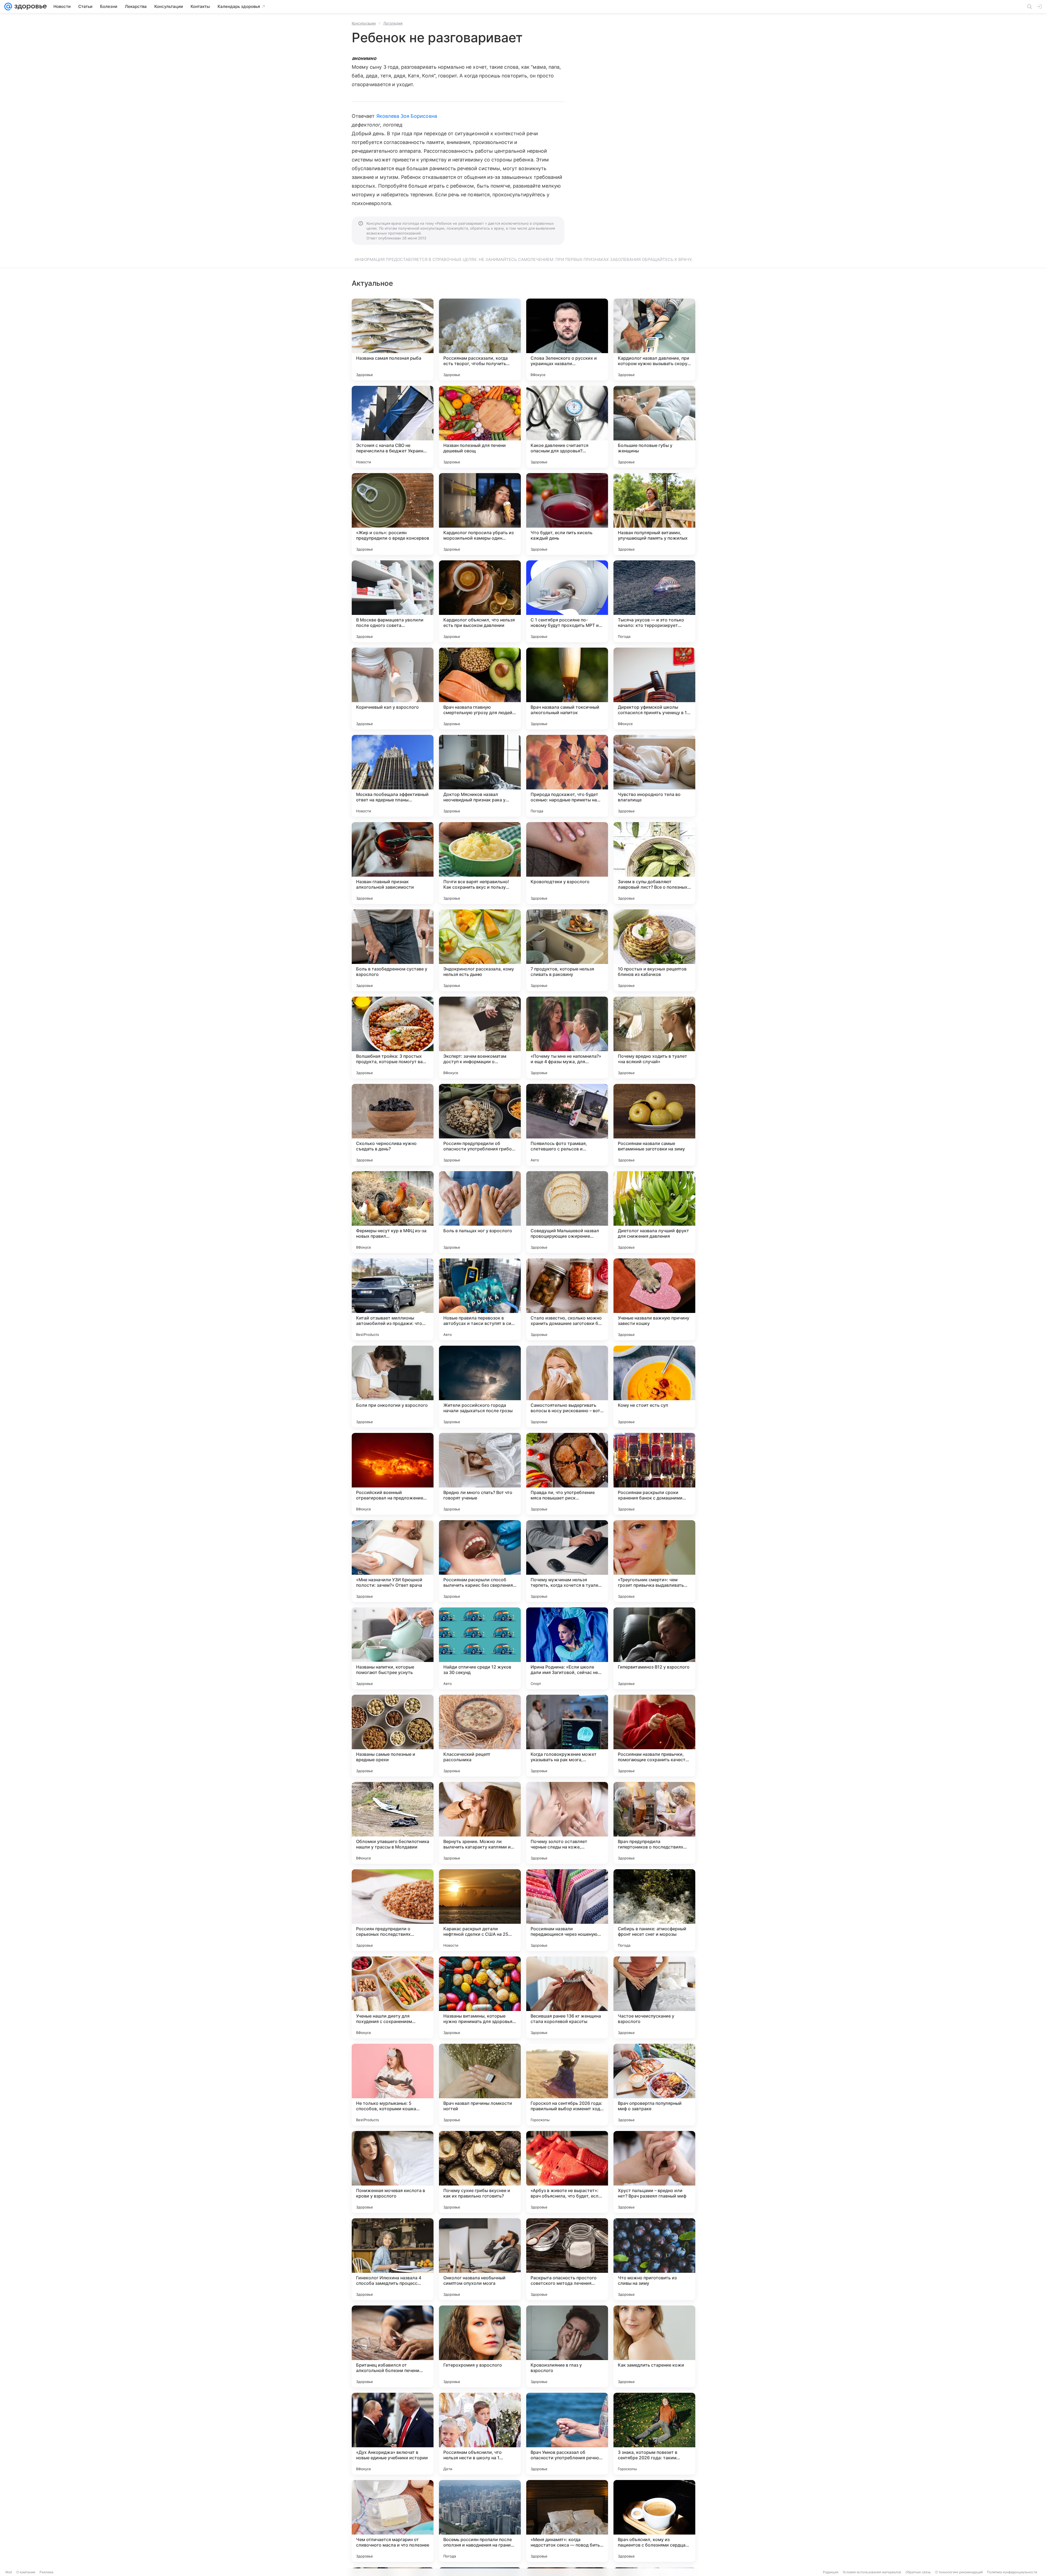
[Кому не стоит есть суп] (654, 1387)
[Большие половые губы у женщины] (654, 427)
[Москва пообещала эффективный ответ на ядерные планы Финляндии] (393, 776)
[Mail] (8, 7)
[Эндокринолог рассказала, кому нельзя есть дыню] (480, 950)
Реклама (46, 2572)
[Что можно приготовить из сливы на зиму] (654, 2259)
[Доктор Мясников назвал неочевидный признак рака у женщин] (480, 776)
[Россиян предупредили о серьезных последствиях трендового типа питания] (393, 1910)
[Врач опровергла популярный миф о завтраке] (654, 2085)
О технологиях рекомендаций (959, 2572)
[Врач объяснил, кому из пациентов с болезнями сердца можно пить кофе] (654, 2521)
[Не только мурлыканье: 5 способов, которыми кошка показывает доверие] (393, 2085)
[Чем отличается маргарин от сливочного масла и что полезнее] (393, 2521)
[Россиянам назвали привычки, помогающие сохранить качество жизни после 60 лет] (654, 1736)
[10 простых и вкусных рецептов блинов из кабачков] (654, 950)
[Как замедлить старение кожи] (654, 2346)
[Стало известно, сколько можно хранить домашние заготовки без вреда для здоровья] (567, 1299)
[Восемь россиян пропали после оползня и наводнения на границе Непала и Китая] (480, 2521)
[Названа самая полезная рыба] (393, 339)
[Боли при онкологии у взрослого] (393, 1387)
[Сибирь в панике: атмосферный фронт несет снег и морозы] (654, 1910)
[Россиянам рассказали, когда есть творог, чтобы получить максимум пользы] (480, 339)
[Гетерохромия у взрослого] (480, 2346)
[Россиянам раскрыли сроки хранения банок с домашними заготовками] (654, 1474)
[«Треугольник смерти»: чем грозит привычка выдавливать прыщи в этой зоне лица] (654, 1561)
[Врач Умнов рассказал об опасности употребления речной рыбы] (567, 2434)
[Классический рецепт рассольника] (480, 1736)
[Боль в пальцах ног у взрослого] (480, 1212)
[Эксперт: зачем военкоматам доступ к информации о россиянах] (480, 1038)
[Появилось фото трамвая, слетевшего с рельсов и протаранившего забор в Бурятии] (567, 1125)
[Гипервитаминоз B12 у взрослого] (654, 1648)
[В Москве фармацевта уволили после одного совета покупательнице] (393, 601)
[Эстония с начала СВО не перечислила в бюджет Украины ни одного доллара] (393, 427)
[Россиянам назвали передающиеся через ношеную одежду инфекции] (567, 1910)
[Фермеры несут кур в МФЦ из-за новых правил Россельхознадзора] (393, 1212)
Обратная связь (918, 2572)
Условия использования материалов (872, 2572)
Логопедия (393, 23)
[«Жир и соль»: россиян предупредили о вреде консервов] (393, 514)
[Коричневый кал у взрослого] (393, 689)
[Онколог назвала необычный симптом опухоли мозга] (480, 2259)
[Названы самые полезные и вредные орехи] (393, 1736)
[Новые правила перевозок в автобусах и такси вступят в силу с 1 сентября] (480, 1299)
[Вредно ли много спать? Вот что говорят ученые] (480, 1474)
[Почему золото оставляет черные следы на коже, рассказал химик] (567, 1823)
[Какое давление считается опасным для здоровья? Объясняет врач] (567, 427)
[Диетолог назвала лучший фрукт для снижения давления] (654, 1212)
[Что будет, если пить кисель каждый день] (567, 514)
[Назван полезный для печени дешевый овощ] (480, 427)
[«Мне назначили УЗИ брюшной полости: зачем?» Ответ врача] (393, 1561)
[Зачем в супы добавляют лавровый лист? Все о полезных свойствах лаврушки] (654, 863)
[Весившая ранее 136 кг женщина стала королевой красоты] (567, 1997)
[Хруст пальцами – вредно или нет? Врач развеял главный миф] (654, 2172)
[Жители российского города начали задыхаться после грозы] (480, 1387)
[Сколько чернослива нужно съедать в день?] (393, 1125)
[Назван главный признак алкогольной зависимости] (393, 863)
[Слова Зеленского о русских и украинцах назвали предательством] (567, 339)
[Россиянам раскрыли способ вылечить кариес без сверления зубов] (480, 1561)
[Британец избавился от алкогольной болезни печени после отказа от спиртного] (393, 2346)
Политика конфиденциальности (1012, 2572)
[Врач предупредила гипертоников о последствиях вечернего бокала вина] (654, 1823)
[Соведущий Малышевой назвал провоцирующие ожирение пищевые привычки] (567, 1212)
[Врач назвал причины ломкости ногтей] (480, 2085)
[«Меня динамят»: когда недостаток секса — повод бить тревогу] (567, 2521)
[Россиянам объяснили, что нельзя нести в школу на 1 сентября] (480, 2434)
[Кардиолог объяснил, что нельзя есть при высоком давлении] (480, 601)
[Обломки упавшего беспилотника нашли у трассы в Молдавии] (393, 1823)
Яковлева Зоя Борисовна (407, 116)
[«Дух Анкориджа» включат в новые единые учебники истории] (393, 2434)
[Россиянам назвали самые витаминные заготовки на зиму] (654, 1125)
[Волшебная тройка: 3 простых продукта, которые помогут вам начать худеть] (393, 1038)
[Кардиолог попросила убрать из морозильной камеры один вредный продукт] (480, 514)
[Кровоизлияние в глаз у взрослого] (567, 2346)
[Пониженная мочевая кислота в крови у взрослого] (393, 2172)
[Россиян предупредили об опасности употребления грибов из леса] (480, 1125)
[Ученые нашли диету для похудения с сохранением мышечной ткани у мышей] (393, 1997)
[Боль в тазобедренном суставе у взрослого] (393, 950)
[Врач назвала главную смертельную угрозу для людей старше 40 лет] (480, 689)
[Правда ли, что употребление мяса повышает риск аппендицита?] (567, 1474)
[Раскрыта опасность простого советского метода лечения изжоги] (567, 2259)
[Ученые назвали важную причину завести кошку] (654, 1299)
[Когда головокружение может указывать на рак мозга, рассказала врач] (567, 1736)
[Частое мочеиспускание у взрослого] (654, 1997)
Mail (9, 2572)
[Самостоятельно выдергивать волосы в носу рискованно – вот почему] (567, 1387)
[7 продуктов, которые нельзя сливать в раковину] (567, 950)
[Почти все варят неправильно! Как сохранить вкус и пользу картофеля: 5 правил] (480, 863)
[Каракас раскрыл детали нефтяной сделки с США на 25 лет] (480, 1910)
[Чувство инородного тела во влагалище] (654, 776)
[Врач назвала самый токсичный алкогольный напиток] (567, 689)
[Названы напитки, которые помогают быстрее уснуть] (393, 1648)
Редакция (831, 2572)
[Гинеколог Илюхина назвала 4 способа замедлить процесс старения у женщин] (393, 2259)
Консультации (364, 23)
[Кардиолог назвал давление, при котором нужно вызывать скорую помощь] (654, 339)
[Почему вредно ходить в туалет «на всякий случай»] (654, 1038)
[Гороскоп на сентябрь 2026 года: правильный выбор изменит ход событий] (567, 2085)
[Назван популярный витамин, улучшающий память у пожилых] (654, 514)
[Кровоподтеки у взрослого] (567, 863)
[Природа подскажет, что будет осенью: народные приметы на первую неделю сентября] (567, 776)
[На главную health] (29, 7)
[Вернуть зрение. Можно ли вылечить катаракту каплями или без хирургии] (480, 1823)
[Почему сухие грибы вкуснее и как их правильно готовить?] (480, 2172)
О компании (26, 2572)
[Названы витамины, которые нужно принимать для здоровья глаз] (480, 1997)
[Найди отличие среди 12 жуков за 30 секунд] (480, 1648)
